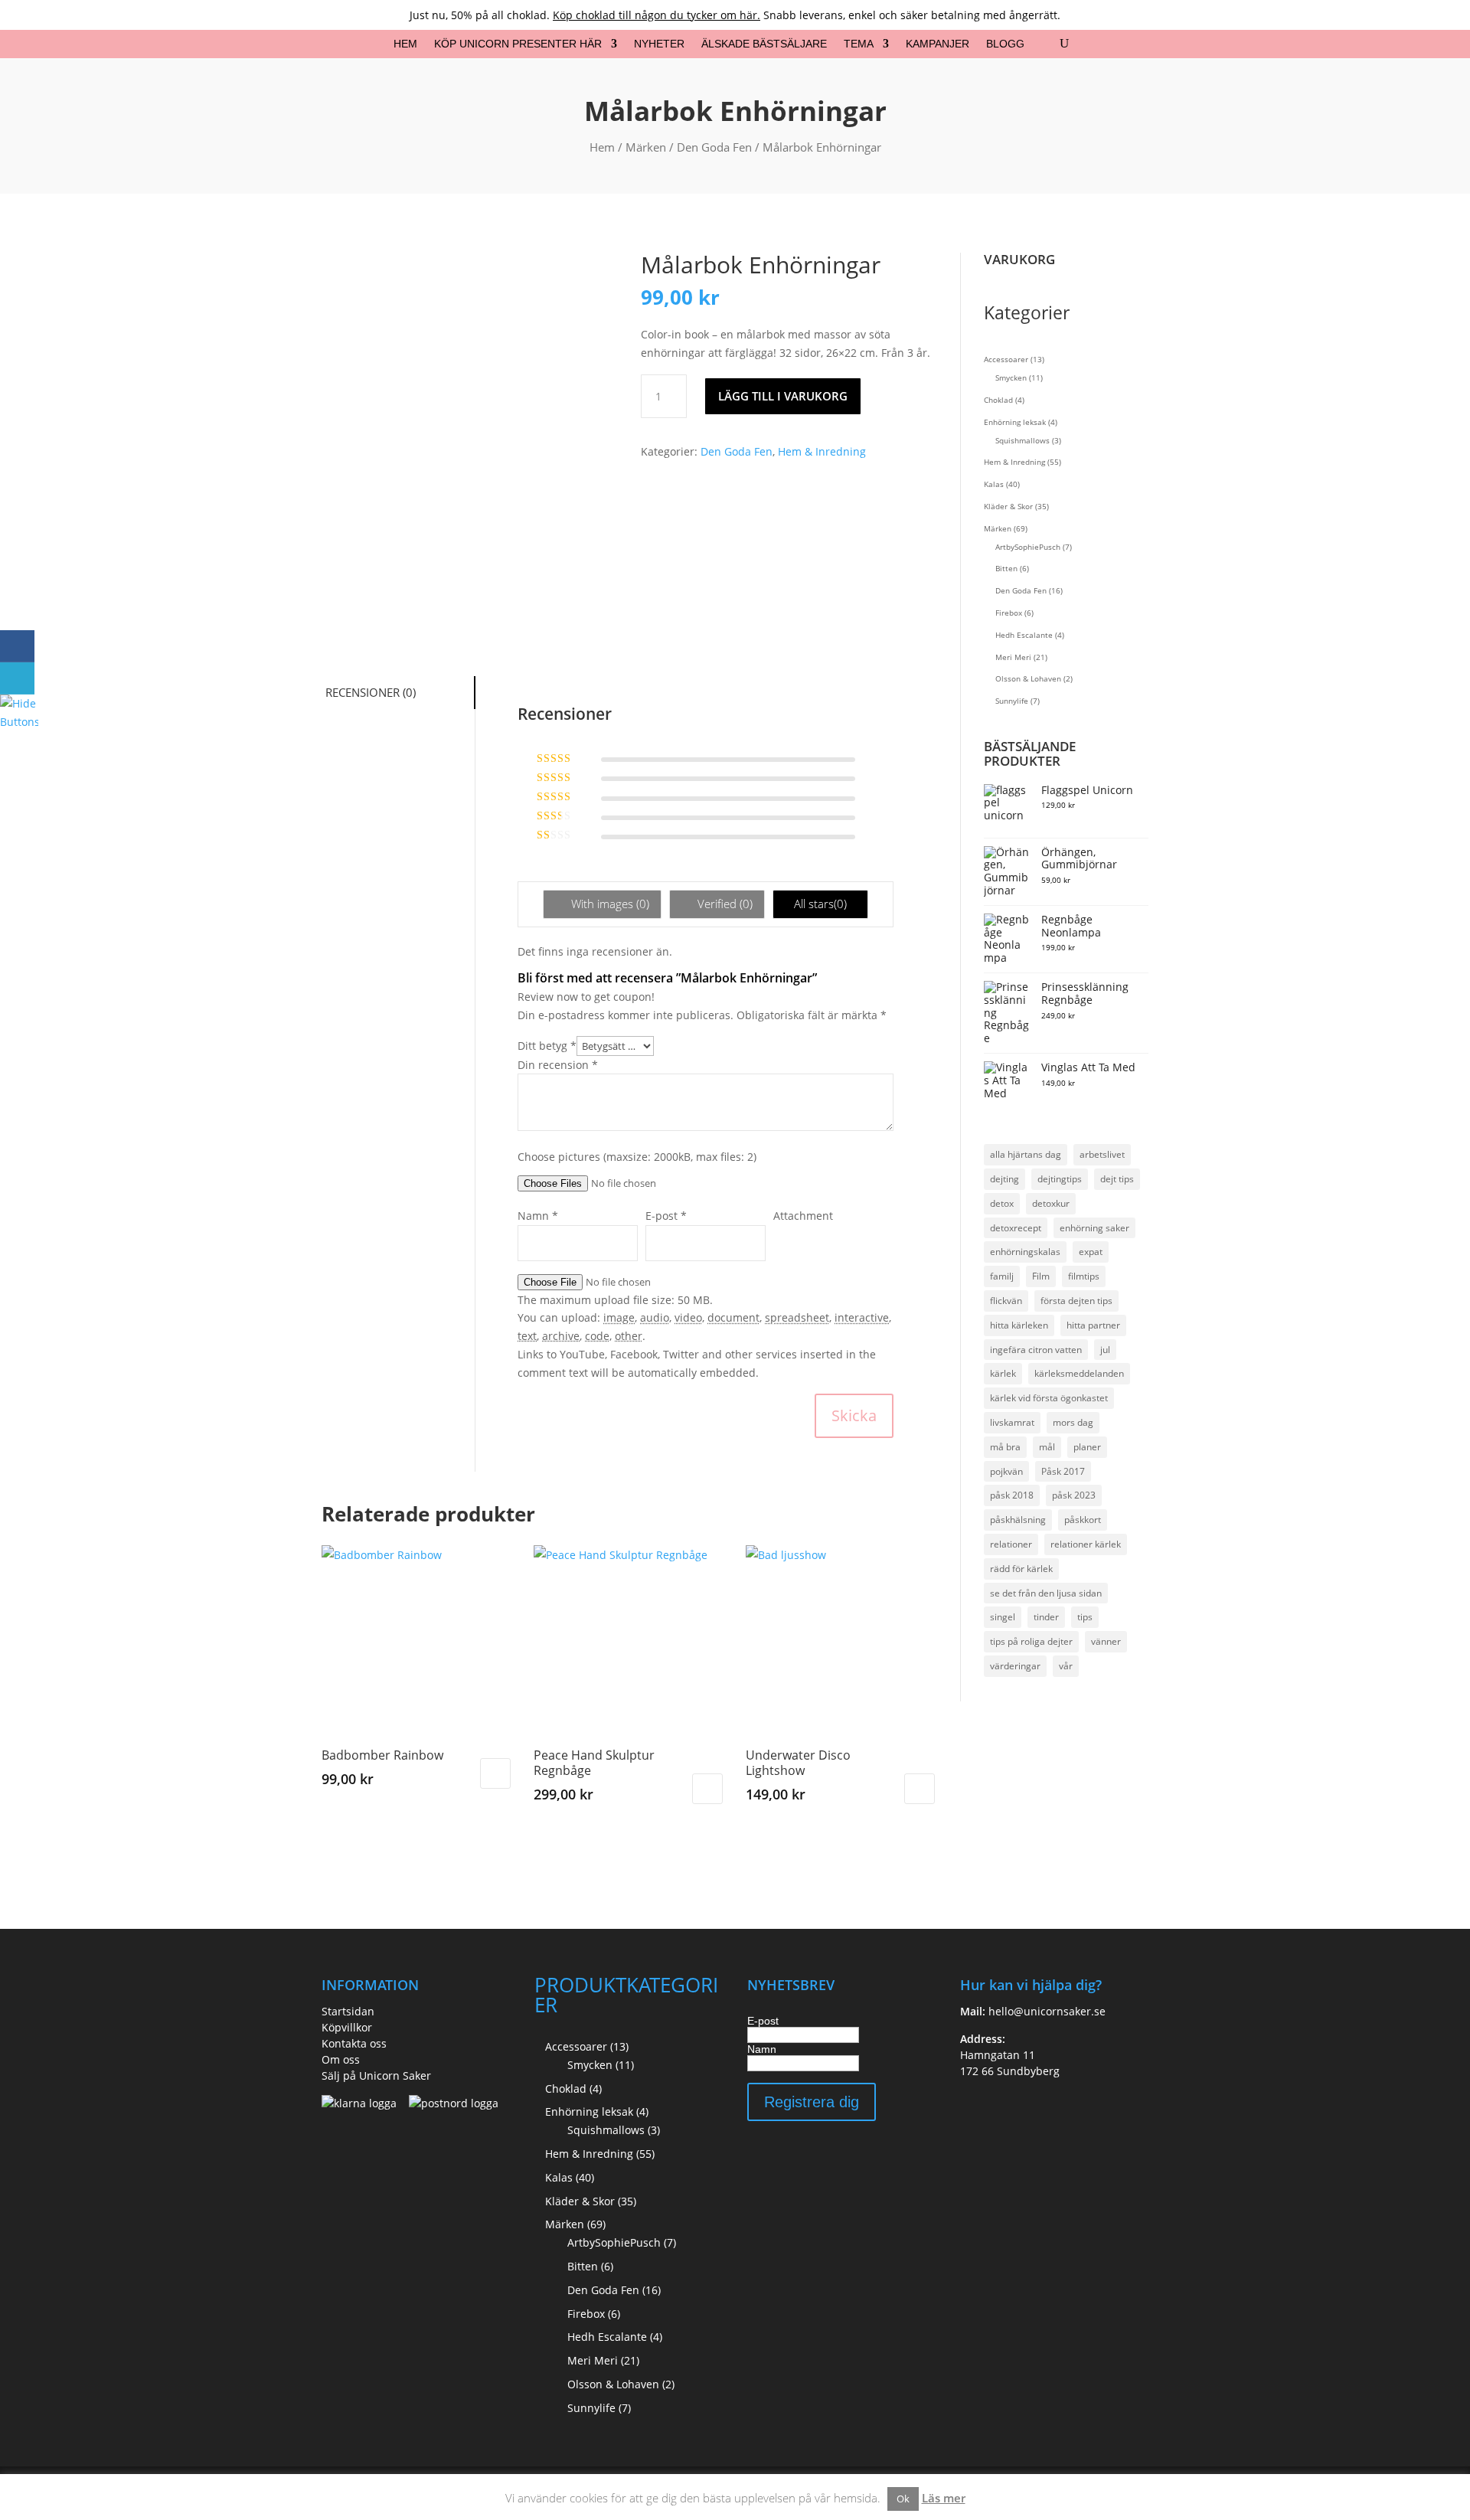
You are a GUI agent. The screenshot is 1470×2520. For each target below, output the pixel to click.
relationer (1011, 1544)
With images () (609, 904)
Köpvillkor (347, 2027)
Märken (646, 147)
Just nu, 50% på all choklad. (585, 15)
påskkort (1083, 1520)
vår (1066, 1666)
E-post (763, 2021)
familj (1002, 1276)
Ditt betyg (547, 1046)
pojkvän (1006, 1471)
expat (1091, 1252)
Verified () (724, 904)
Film (1041, 1276)
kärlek (1003, 1373)
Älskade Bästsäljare (764, 44)
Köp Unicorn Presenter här (518, 44)
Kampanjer (938, 44)
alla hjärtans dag (1026, 1154)
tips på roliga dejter (1031, 1641)
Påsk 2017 (1063, 1471)
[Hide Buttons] (19, 722)
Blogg (1005, 44)
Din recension (558, 1065)
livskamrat (1012, 1422)
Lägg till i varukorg (783, 396)
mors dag (1073, 1422)
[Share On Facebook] (17, 646)
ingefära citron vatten (1036, 1350)
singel (1003, 1617)
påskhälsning (1018, 1520)
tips (1085, 1617)
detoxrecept (1016, 1228)
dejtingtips (1060, 1179)
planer (1087, 1447)
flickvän (1006, 1301)
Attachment (803, 1216)
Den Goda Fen (714, 147)
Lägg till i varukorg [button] (495, 1773)
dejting (1004, 1179)
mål (1047, 1447)
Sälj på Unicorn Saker (376, 2075)
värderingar (1015, 1666)
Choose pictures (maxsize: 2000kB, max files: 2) (637, 1157)
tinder (1046, 1617)
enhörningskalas (1025, 1252)
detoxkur (1051, 1203)
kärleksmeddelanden (1079, 1373)
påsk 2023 (1074, 1495)
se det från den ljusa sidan (1046, 1593)
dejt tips (1117, 1179)
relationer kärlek (1086, 1544)
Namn (762, 2049)
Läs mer (944, 2498)
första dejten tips (1076, 1301)
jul (1105, 1350)
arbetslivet (1102, 1154)
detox (1002, 1203)
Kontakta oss (354, 2043)
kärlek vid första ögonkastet (1049, 1398)
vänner (1106, 1641)
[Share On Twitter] (17, 678)
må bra (1005, 1447)
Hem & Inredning (822, 451)
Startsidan (348, 2011)
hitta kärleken (1019, 1325)
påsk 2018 (1012, 1495)
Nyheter (659, 44)
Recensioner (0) (371, 692)
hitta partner (1093, 1325)
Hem (405, 44)
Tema (859, 44)
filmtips (1084, 1276)
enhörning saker (1094, 1228)
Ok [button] (903, 2499)
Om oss (341, 2059)
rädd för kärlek (1021, 1569)
